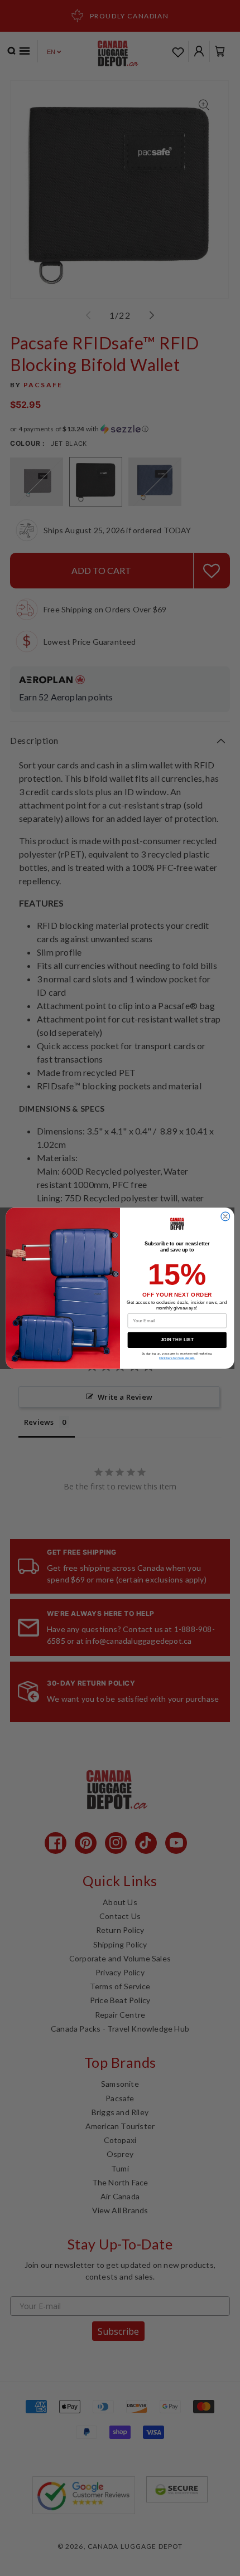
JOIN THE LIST (177, 1340)
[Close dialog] (225, 1216)
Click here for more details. (177, 1358)
